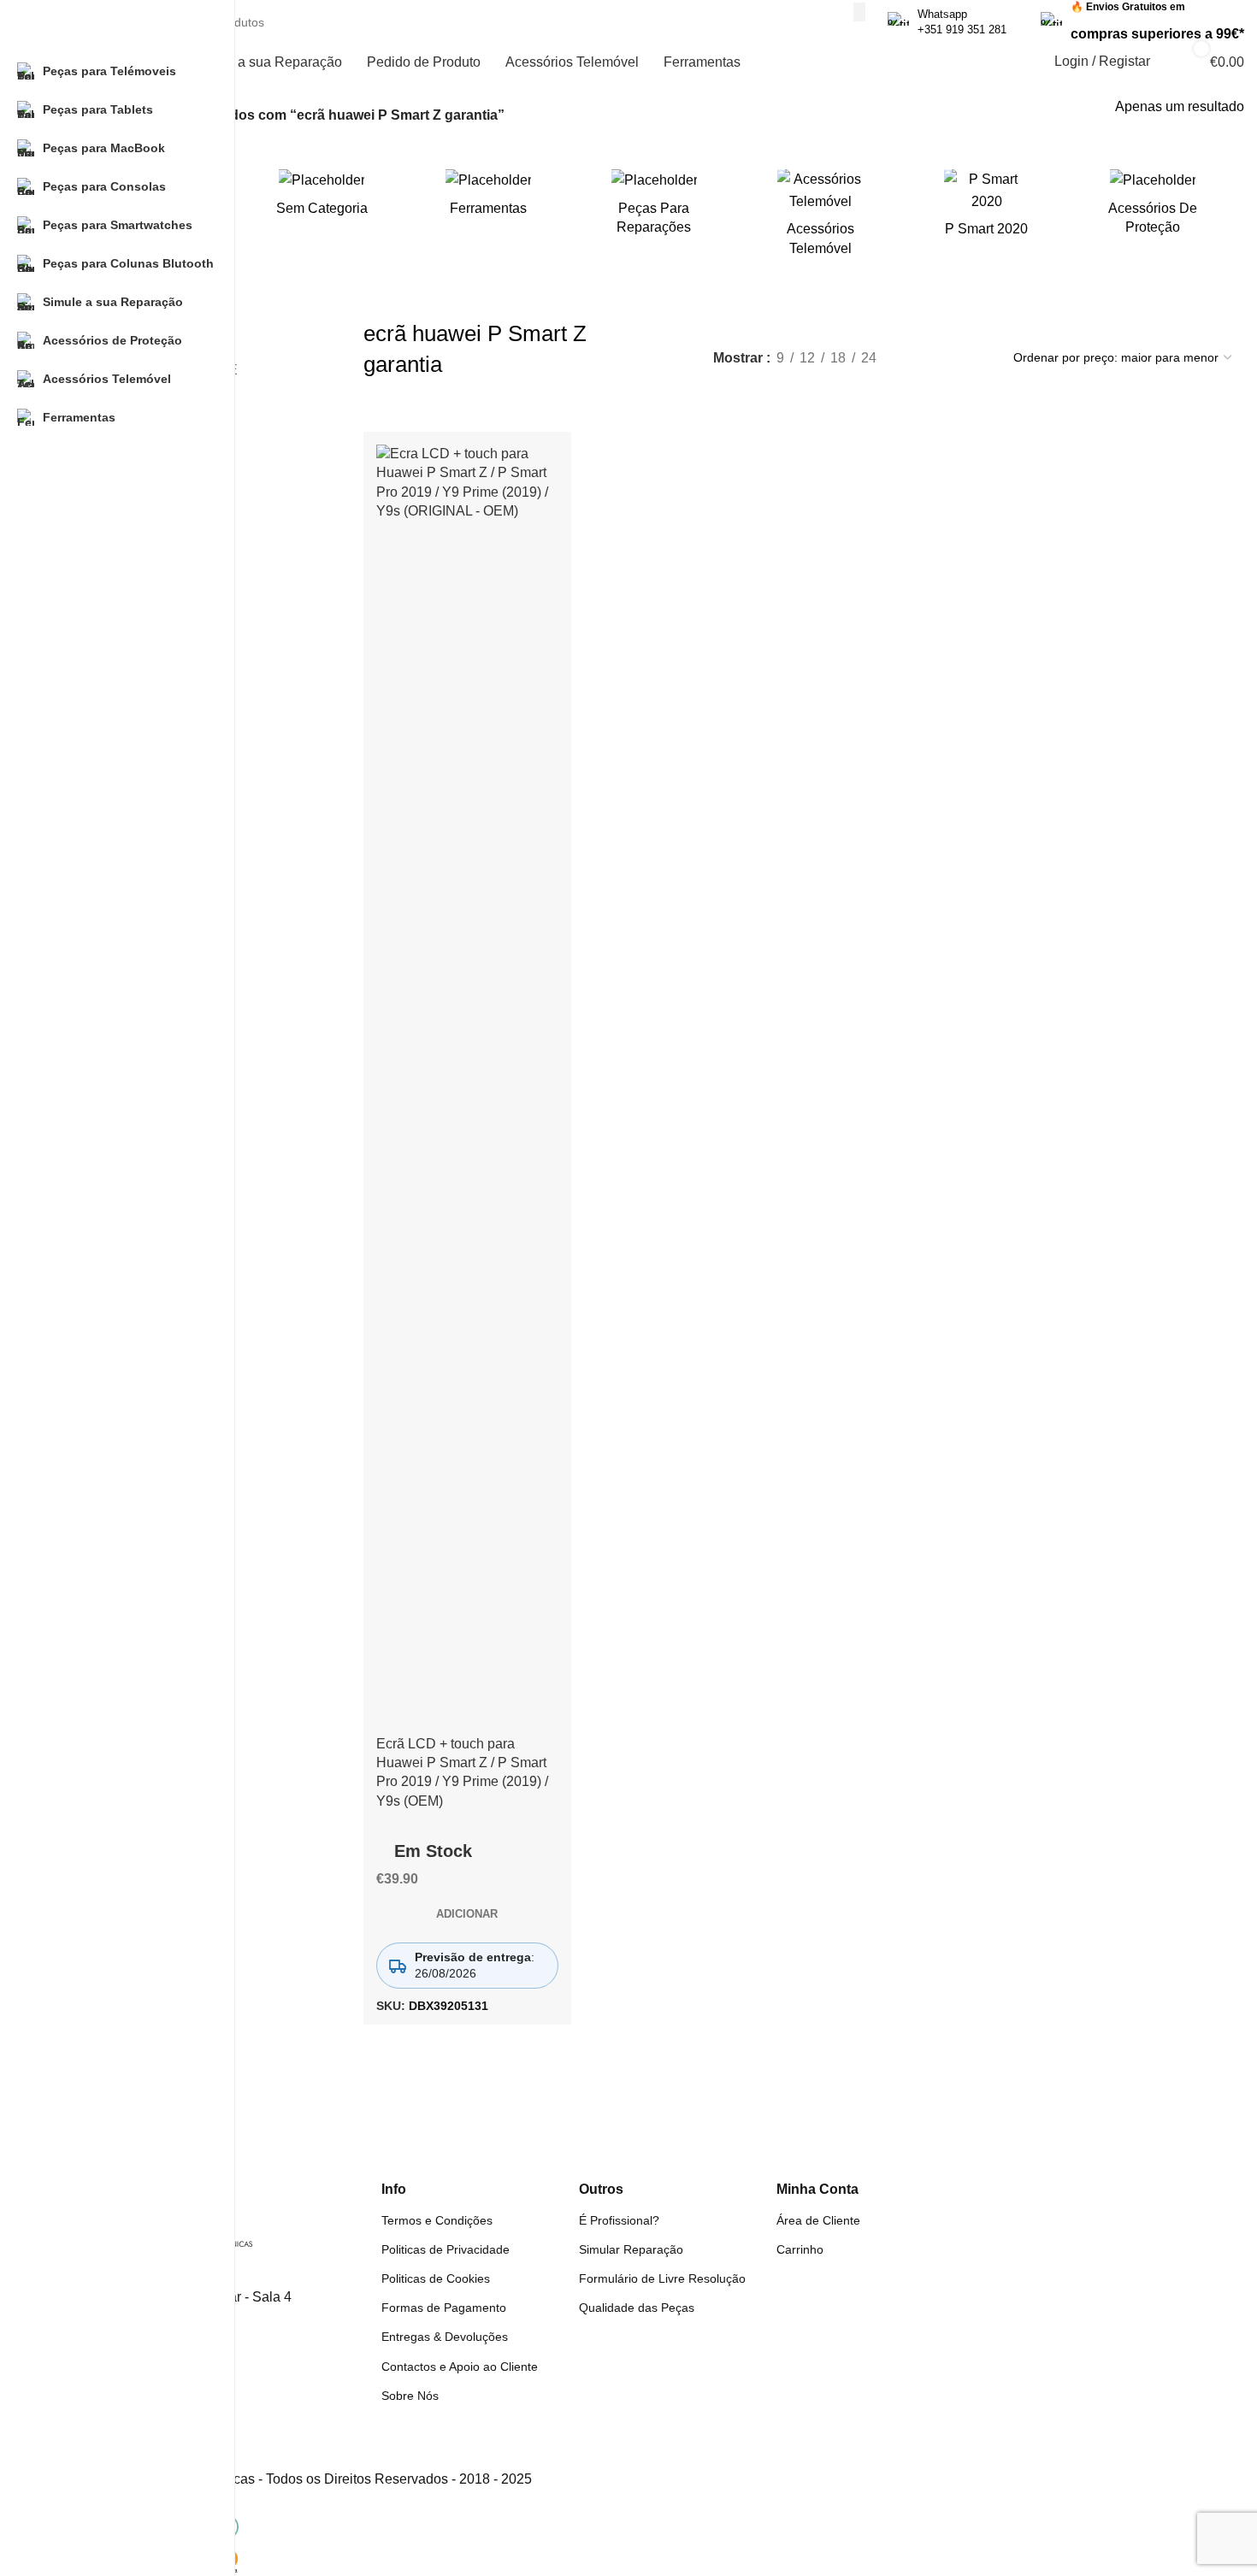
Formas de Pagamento (444, 2308)
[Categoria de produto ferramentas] (488, 198)
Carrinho (800, 2249)
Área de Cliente (818, 2220)
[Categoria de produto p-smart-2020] (986, 209)
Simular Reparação (631, 2249)
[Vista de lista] (909, 357)
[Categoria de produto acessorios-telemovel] (820, 218)
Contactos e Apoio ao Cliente (460, 2367)
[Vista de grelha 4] (974, 357)
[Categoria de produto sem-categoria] (322, 198)
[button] (467, 1914)
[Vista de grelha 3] (942, 357)
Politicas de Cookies (436, 2278)
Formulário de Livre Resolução (662, 2278)
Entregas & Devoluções (445, 2337)
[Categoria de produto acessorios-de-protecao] (1153, 207)
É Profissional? (619, 2220)
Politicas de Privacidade (446, 2249)
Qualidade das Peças (637, 2308)
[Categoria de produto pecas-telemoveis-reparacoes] (654, 207)
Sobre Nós (410, 2396)
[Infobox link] (947, 22)
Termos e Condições (437, 2220)
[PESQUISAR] (859, 12)
